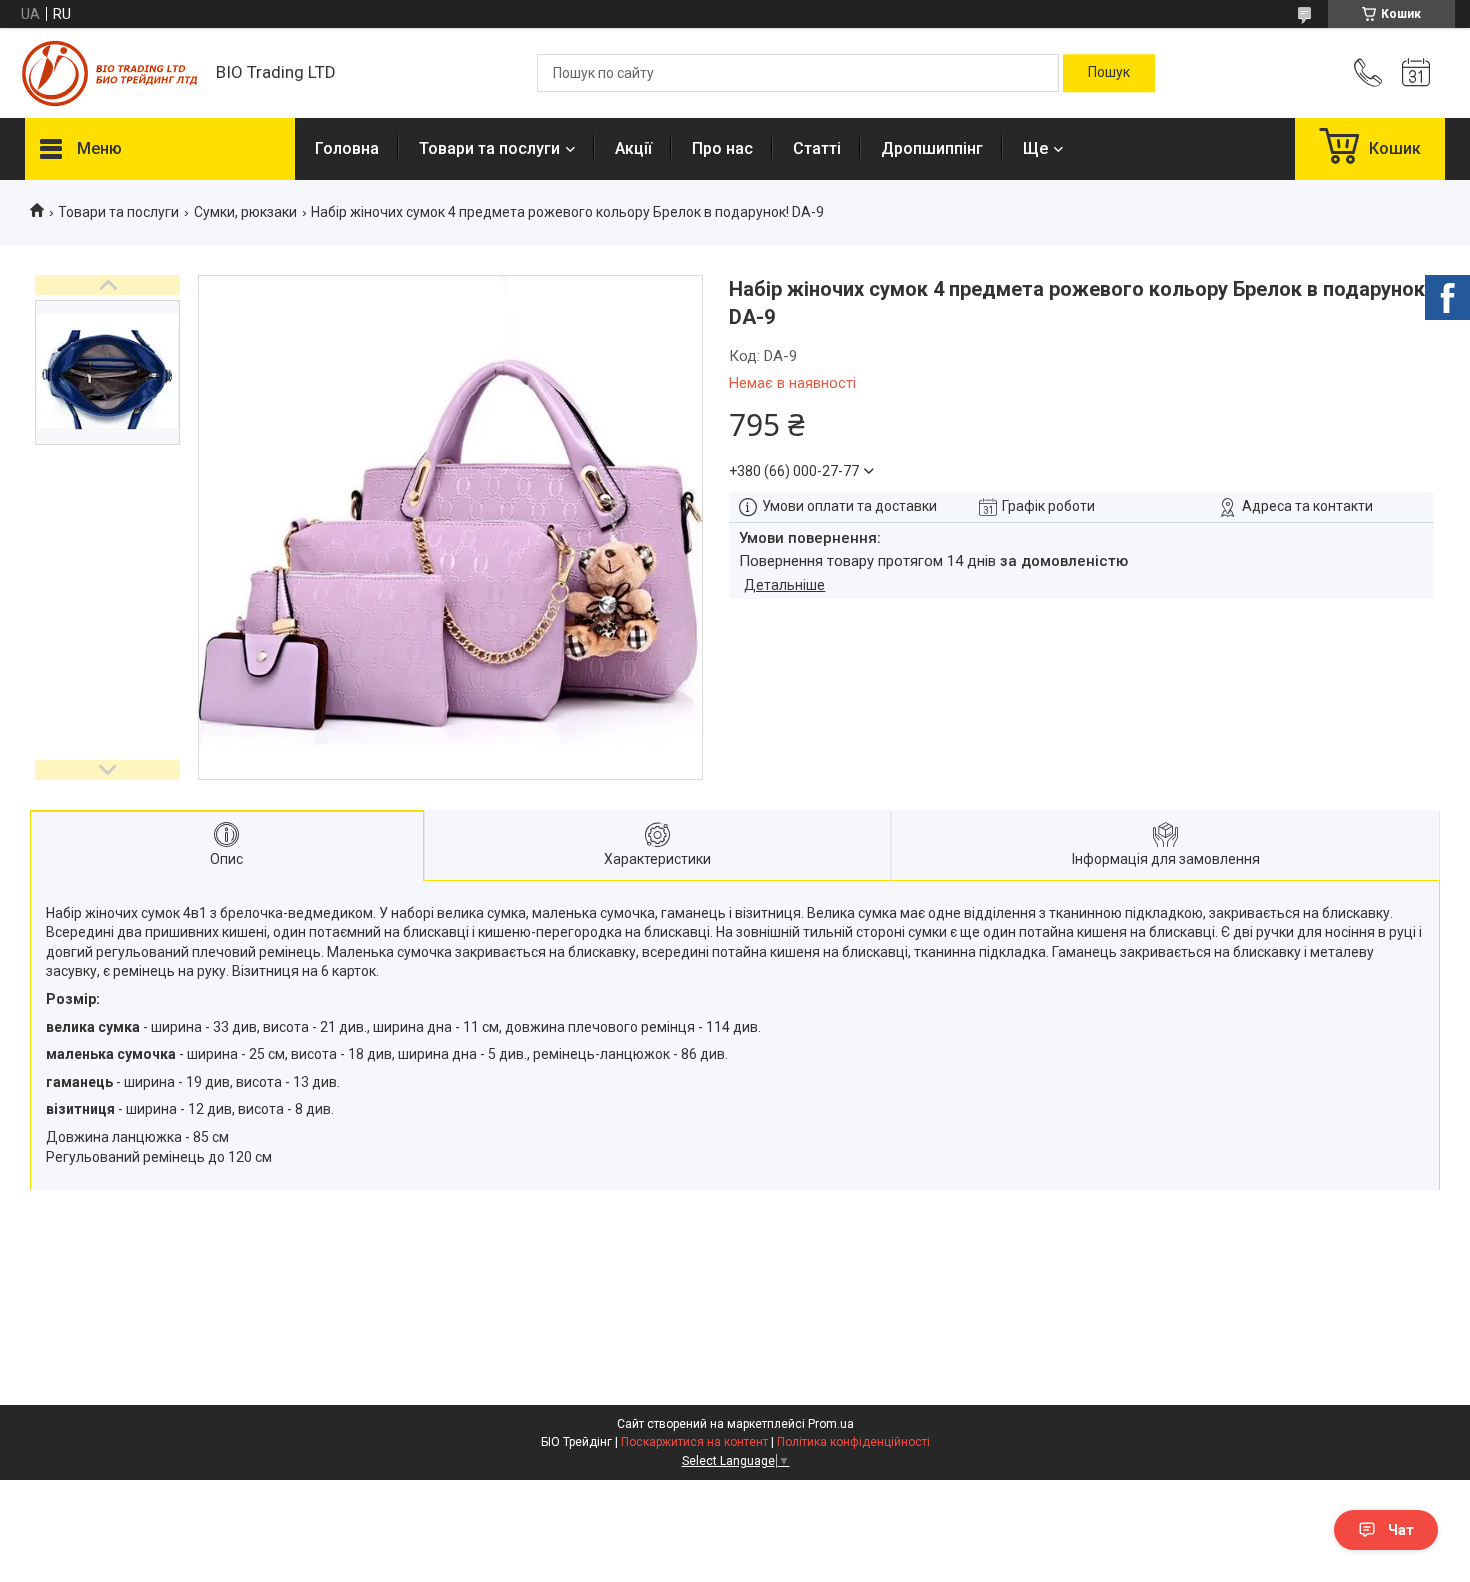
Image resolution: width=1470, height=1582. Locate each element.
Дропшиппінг (932, 148)
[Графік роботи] (1416, 73)
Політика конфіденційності (853, 1442)
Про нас (722, 148)
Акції (633, 148)
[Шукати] (1109, 73)
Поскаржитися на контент (694, 1442)
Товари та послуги (489, 148)
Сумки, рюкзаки (245, 212)
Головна (347, 148)
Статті (817, 148)
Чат (1401, 1530)
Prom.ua (831, 1424)
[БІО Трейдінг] (110, 73)
